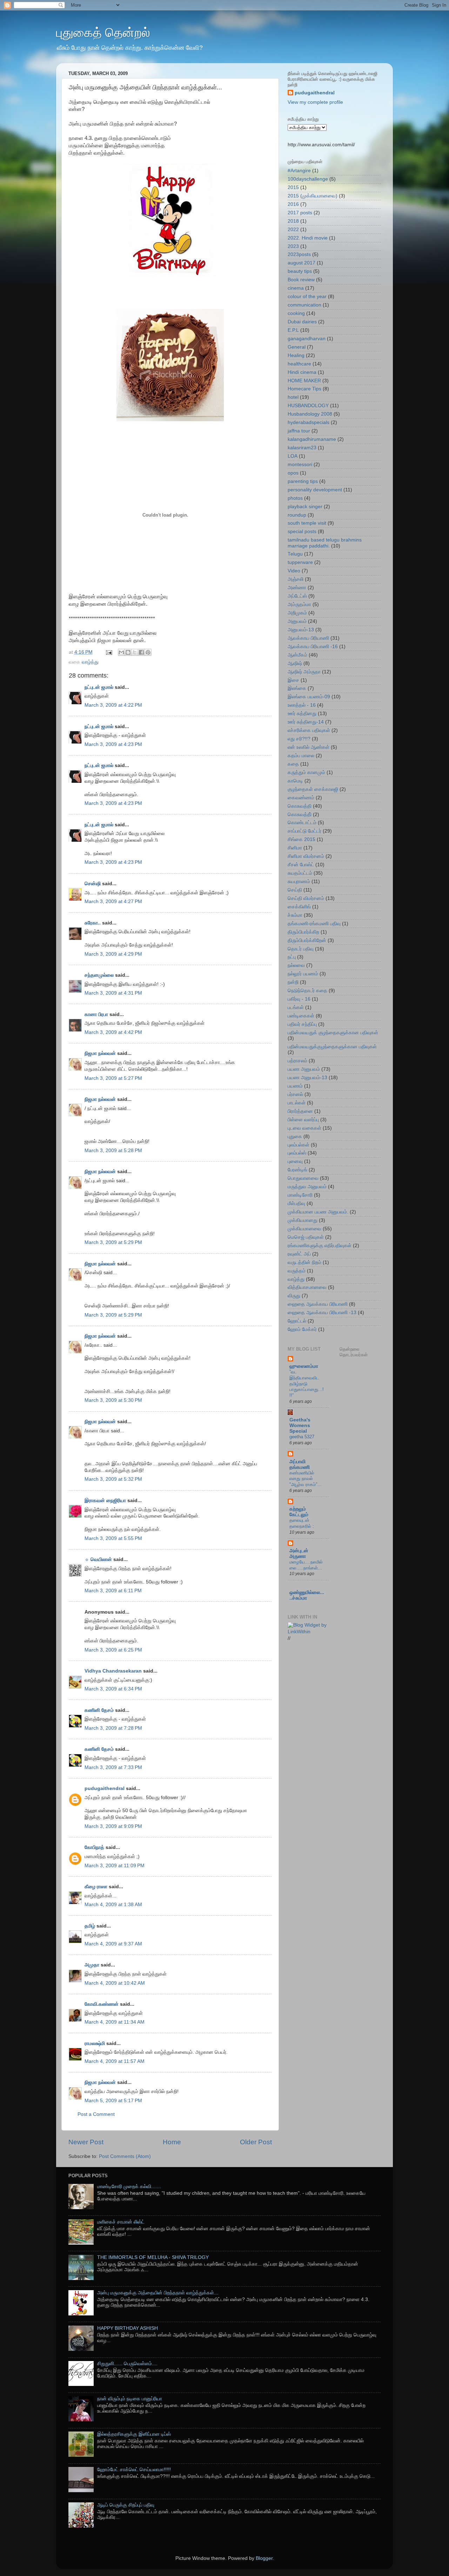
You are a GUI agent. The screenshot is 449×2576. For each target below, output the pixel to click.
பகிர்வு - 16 (299, 999)
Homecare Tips (304, 389)
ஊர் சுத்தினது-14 (306, 722)
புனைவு (295, 1161)
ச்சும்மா (295, 915)
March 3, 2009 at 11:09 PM (115, 1866)
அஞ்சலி (296, 579)
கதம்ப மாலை (301, 756)
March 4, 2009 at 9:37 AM (113, 1944)
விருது (294, 1296)
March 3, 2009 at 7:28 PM (113, 1728)
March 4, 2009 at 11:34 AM (115, 2022)
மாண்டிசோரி (300, 1195)
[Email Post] (109, 652)
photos (295, 498)
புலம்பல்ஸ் (297, 1153)
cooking (296, 313)
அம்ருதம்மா (299, 604)
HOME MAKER (304, 381)
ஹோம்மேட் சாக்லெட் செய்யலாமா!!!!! (134, 2470)
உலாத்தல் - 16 (302, 705)
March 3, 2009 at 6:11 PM (113, 1591)
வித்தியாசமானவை (307, 1287)
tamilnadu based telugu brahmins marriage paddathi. (325, 543)
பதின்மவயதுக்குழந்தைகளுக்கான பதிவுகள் (332, 1047)
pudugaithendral (105, 1788)
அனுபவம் (297, 621)
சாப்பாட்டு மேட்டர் (304, 831)
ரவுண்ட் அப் (299, 1254)
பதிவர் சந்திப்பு (302, 1024)
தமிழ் (90, 1926)
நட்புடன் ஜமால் (99, 687)
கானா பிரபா (96, 1014)
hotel (293, 397)
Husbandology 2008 (310, 414)
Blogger (264, 2558)
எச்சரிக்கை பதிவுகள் (309, 730)
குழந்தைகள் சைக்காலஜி (313, 789)
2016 (293, 204)
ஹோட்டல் (297, 1321)
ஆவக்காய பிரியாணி (308, 638)
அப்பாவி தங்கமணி (300, 1464)
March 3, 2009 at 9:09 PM (113, 1826)
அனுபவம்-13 (301, 630)
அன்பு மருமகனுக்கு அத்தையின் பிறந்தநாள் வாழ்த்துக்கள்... (158, 2293)
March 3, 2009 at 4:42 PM (113, 1032)
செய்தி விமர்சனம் (306, 898)
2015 (293, 187)
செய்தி (295, 890)
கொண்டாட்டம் (302, 823)
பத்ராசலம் (297, 1061)
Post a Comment (96, 2114)
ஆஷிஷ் (295, 663)
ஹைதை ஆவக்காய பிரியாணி (318, 1304)
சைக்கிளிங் (299, 907)
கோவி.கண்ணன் (102, 2004)
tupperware (300, 562)
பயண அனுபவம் (304, 1069)
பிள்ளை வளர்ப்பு (303, 1120)
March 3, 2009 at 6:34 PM (113, 1689)
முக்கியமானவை (304, 1229)
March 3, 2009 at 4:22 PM (113, 705)
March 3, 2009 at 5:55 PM (113, 1538)
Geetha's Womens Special (300, 1425)
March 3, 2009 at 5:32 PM (113, 1479)
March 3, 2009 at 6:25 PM (113, 1650)
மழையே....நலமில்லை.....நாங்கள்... (306, 1565)
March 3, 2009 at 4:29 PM (113, 954)
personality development (315, 490)
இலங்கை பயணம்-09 (309, 697)
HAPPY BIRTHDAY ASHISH (128, 2328)
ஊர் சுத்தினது (302, 714)
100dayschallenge (308, 179)
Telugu (295, 554)
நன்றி (293, 982)
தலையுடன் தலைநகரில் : (302, 1523)
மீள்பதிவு (296, 1203)
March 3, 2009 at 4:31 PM (113, 993)
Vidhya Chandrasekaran (113, 1671)
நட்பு (292, 957)
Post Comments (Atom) (125, 2156)
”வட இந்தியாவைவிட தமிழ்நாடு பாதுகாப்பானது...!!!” (307, 1384)
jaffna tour (299, 431)
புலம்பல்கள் (299, 1145)
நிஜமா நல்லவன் (100, 1053)
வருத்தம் (297, 1271)
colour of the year (307, 297)
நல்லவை (296, 965)
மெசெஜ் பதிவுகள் (306, 1237)
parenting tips (303, 481)
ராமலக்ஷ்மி (95, 2043)
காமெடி (295, 781)
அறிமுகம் (297, 613)
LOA (293, 456)
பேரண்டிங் (297, 1170)
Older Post (256, 2142)
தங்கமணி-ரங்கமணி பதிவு (314, 924)
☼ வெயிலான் (98, 1559)
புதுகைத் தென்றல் (103, 32)
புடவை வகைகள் (304, 1128)
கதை (293, 764)
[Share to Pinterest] (148, 652)
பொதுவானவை (303, 1178)
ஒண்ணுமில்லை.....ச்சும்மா (307, 1595)
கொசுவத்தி (300, 806)
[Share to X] (135, 652)
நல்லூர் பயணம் (303, 974)
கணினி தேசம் (99, 1710)
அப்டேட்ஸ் (297, 596)
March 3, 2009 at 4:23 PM (113, 744)
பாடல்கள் (297, 1103)
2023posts (299, 254)
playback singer (305, 507)
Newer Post (86, 2142)
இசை (293, 680)
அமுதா (92, 1965)
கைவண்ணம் (301, 798)
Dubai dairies (302, 322)
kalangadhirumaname (312, 439)
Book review (301, 280)
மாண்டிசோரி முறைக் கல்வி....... (129, 2187)
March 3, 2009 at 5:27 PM (113, 1078)
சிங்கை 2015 (301, 839)
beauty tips (300, 271)
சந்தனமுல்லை (99, 975)
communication (304, 305)
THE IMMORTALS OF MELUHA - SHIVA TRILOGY (153, 2257)
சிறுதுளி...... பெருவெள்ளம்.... (127, 2364)
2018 (293, 221)
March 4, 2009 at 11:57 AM (115, 2061)
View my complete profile (315, 102)
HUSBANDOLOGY (308, 406)
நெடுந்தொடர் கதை (307, 991)
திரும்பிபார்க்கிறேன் (307, 940)
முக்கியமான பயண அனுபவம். (318, 1212)
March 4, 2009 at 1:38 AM (113, 1905)
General (297, 347)
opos (293, 473)
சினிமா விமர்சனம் (306, 856)
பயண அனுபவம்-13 (307, 1078)
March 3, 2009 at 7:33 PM (113, 1767)
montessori (300, 465)
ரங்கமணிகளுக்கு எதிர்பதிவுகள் (320, 1246)
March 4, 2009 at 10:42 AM (115, 1983)
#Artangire (299, 171)
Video (294, 571)
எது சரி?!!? (299, 739)
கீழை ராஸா (96, 1887)
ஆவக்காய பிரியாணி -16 (313, 647)
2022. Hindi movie (308, 238)
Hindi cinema (302, 372)
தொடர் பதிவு (301, 949)
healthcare (299, 364)
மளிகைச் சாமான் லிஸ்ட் (121, 2222)
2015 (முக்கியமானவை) (313, 196)
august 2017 (301, 263)
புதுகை (295, 1136)
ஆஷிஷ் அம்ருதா (304, 672)
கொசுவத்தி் (300, 815)
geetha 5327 (302, 1437)
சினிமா (295, 848)
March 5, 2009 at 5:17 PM (113, 2101)
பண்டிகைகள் (301, 1016)
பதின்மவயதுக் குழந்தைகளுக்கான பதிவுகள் (333, 1033)
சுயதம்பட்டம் (300, 873)
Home (172, 2142)
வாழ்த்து (90, 662)
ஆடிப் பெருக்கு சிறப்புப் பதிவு (126, 2505)
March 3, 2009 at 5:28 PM (113, 1151)
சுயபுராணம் (299, 882)
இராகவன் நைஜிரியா (105, 1501)
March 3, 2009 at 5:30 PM (113, 1400)
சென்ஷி (93, 884)
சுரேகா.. (93, 923)
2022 (293, 230)
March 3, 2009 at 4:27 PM (113, 902)
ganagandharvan (307, 339)
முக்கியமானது (303, 1220)
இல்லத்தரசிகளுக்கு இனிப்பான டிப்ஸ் (134, 2434)
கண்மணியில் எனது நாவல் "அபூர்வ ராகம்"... (306, 1479)
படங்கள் (296, 1007)
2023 (293, 246)
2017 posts (300, 213)
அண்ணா (297, 588)
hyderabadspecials (309, 422)
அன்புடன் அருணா (299, 1553)
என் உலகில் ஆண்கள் (309, 747)
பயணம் (295, 1086)
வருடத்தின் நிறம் (304, 1262)
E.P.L (293, 330)
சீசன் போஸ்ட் (301, 865)
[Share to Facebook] (141, 652)
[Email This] (121, 652)
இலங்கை (297, 688)
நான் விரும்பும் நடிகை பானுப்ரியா (130, 2399)
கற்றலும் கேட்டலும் (299, 1512)
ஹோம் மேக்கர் (302, 1329)
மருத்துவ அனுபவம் (307, 1187)
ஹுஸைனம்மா (304, 1366)
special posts (302, 532)
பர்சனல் (295, 1094)
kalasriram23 (302, 448)
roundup (297, 515)
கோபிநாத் (94, 1847)
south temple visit (307, 523)
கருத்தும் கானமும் (306, 772)
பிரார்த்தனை (300, 1111)
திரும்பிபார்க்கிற (303, 932)
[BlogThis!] (128, 652)
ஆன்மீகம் (297, 655)
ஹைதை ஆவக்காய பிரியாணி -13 (322, 1313)
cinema (296, 288)
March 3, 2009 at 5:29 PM (113, 1242)
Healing (296, 355)
